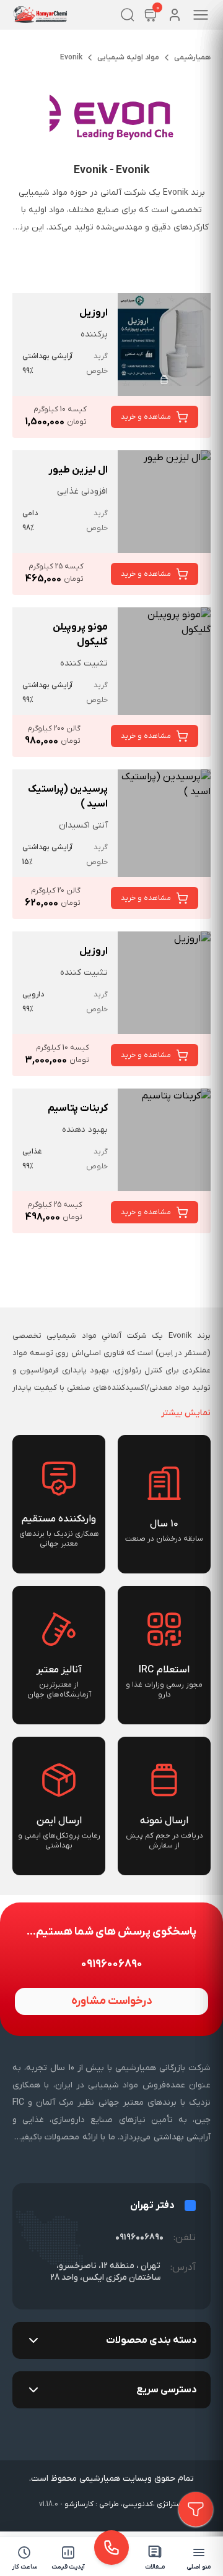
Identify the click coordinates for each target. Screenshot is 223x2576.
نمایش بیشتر (186, 1413)
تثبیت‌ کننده (84, 663)
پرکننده (94, 334)
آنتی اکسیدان (83, 825)
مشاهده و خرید (146, 417)
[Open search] (128, 15)
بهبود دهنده (85, 1130)
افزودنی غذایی (82, 491)
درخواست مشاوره (112, 2001)
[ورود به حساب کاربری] (175, 15)
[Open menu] (201, 15)
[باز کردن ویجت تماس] (111, 2548)
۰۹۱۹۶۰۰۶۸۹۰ (139, 2237)
